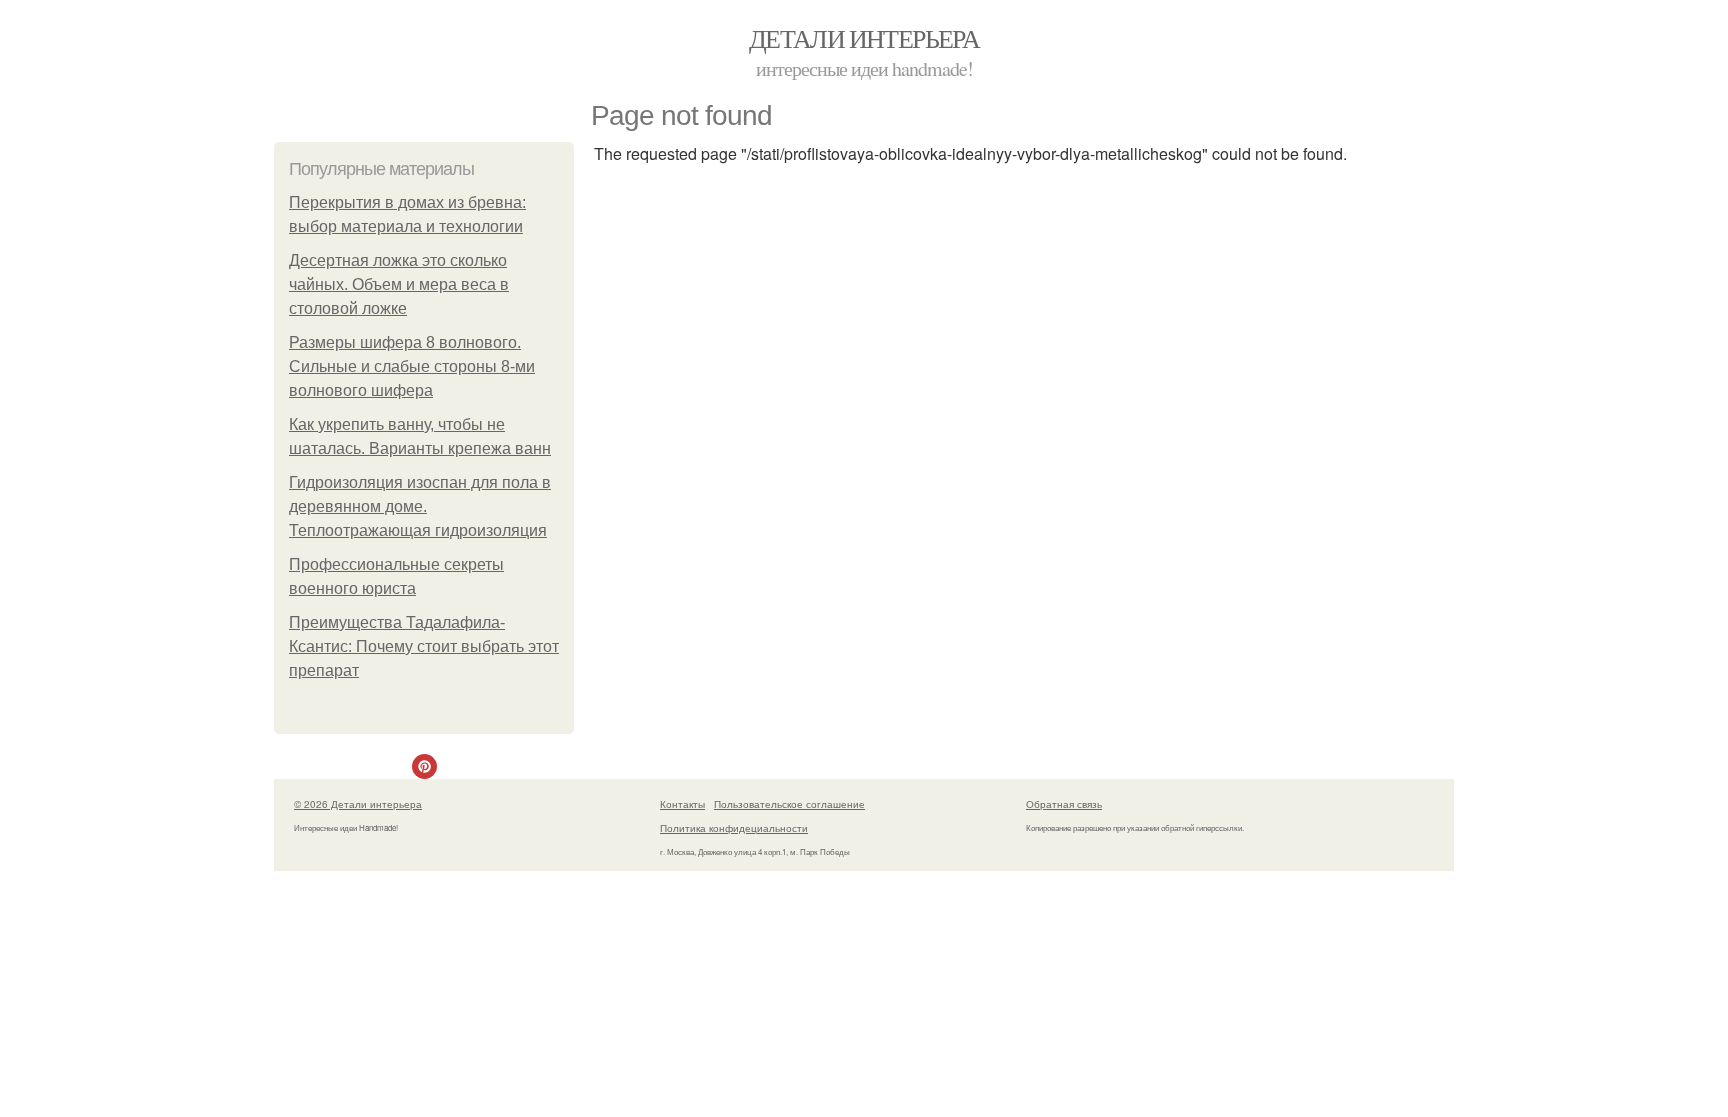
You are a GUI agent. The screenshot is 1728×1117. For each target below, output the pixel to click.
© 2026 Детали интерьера (358, 804)
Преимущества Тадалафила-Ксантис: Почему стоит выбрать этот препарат (424, 646)
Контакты (682, 804)
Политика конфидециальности (734, 828)
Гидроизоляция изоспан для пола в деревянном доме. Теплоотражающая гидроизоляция (420, 506)
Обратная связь (1064, 804)
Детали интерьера (864, 38)
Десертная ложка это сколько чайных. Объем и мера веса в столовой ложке (399, 284)
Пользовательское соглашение (789, 804)
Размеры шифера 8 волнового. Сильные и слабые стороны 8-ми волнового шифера (412, 366)
